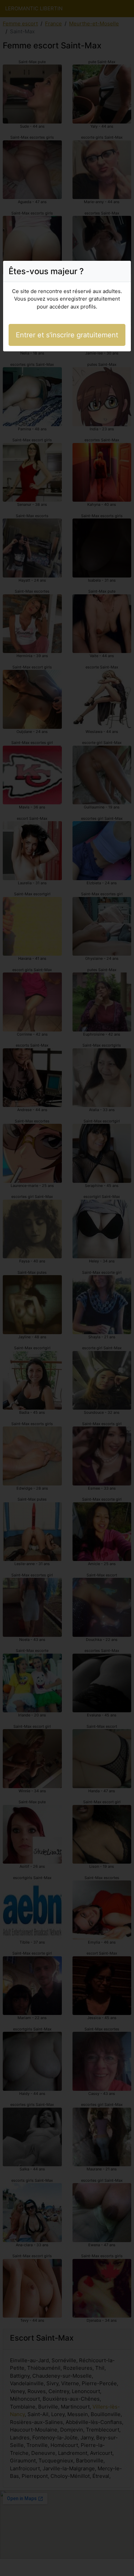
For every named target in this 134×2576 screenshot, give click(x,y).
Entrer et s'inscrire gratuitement (67, 335)
